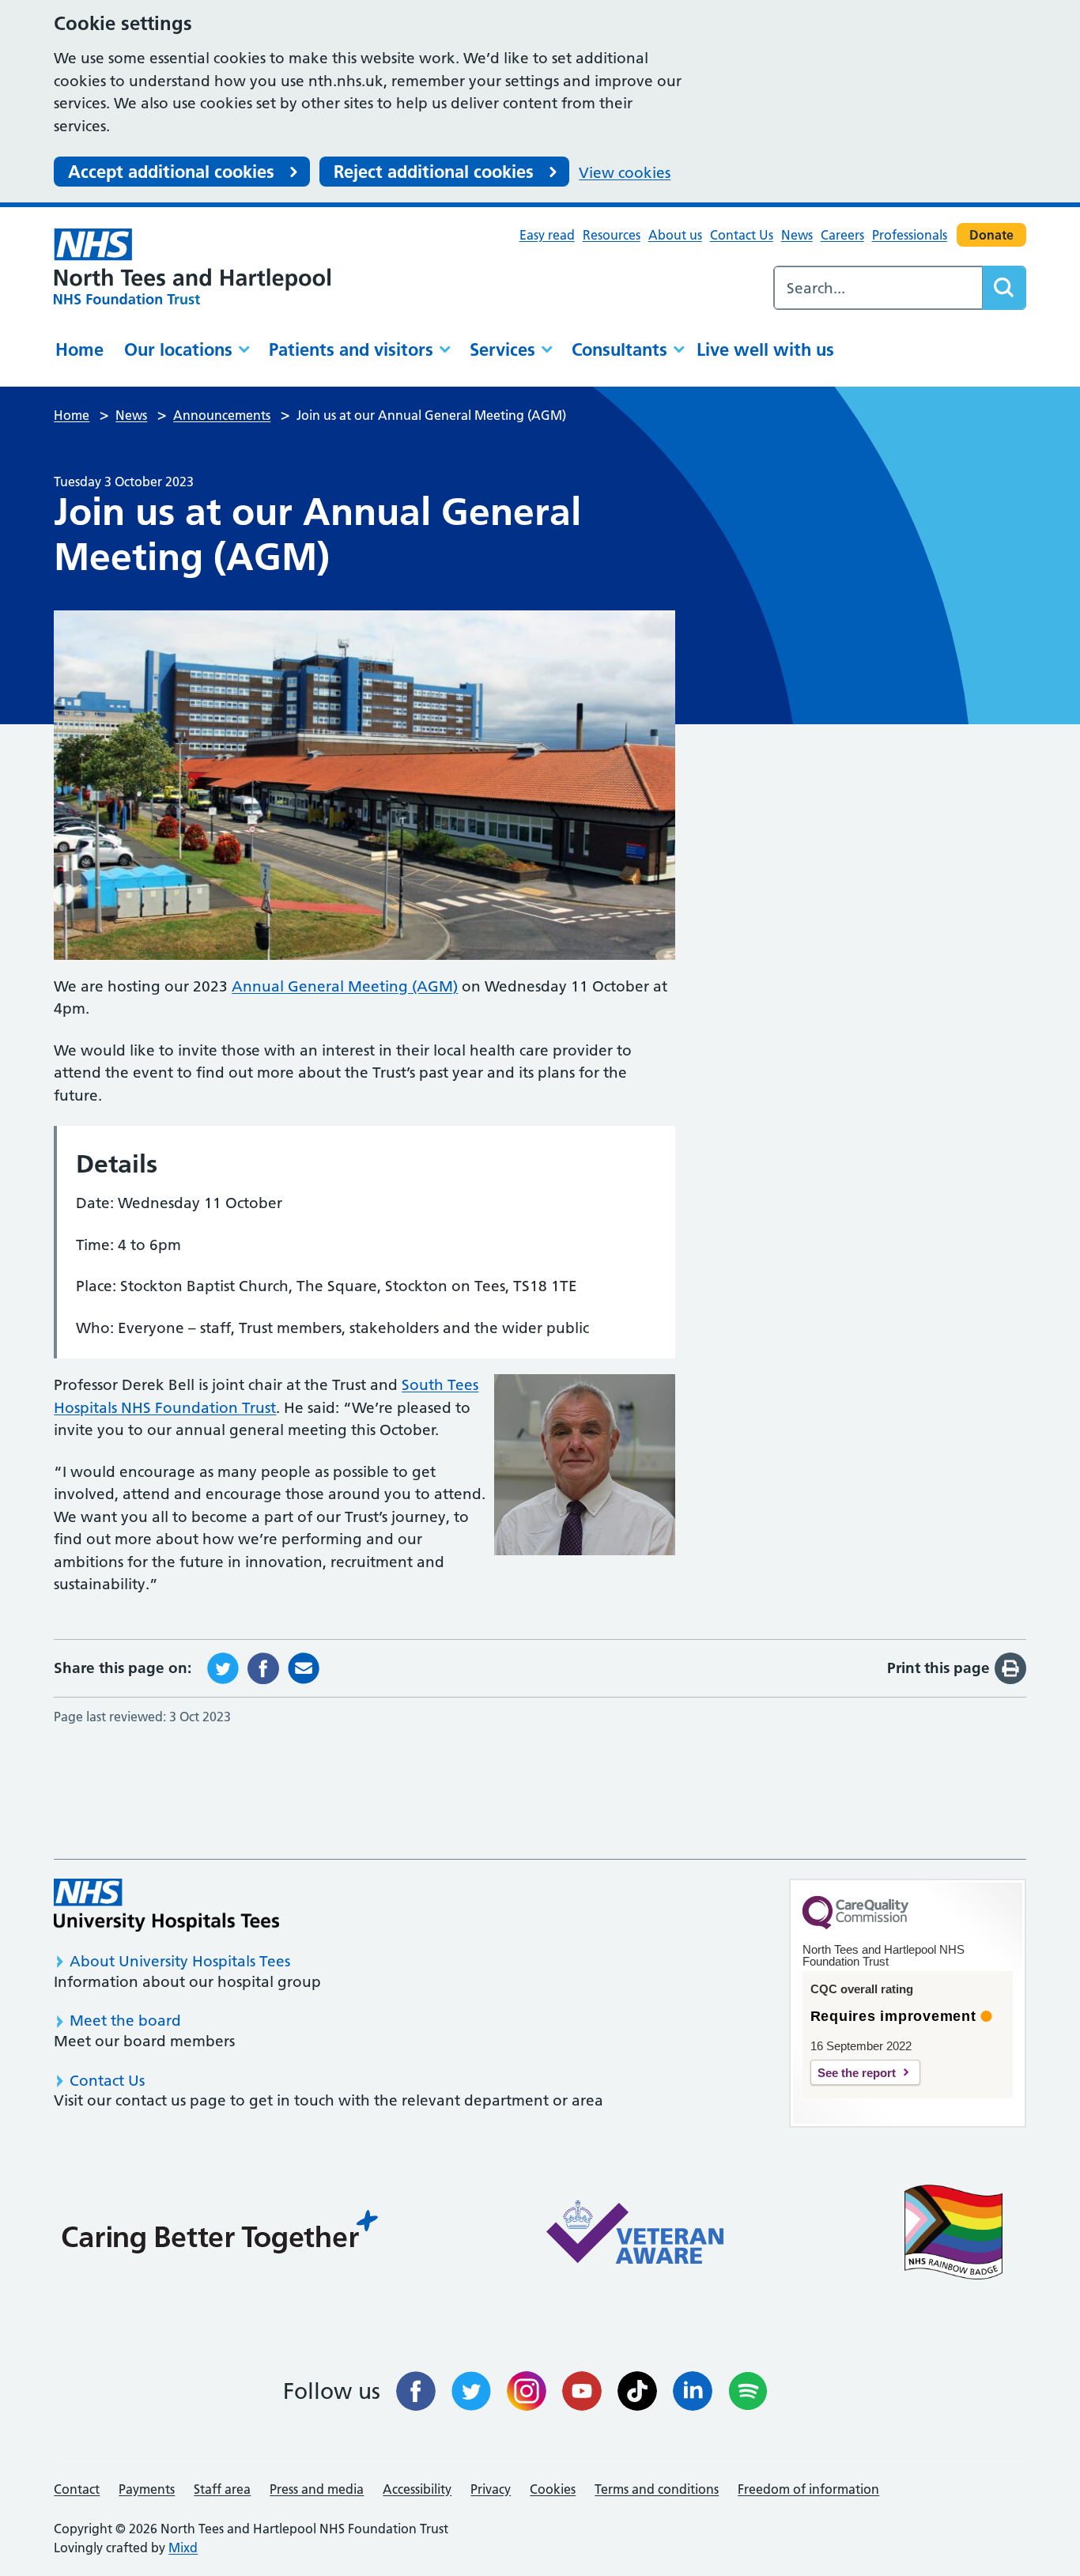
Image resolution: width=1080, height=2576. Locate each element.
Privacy (491, 2489)
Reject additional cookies (434, 172)
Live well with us (765, 349)
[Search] (1004, 288)
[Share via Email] (304, 1667)
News (797, 235)
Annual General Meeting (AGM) (345, 986)
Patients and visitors (351, 349)
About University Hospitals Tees (180, 1961)
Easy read (547, 235)
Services (502, 349)
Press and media (317, 2489)
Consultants (619, 349)
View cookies (625, 173)
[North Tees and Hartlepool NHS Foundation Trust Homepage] (192, 266)
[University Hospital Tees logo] (166, 1905)
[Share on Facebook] (263, 1667)
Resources (612, 235)
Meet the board (125, 2021)
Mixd (183, 2548)
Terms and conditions (657, 2489)
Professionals (910, 235)
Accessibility (417, 2489)
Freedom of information (808, 2489)
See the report (857, 2073)
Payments (147, 2489)
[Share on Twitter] (223, 1667)
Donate (991, 235)
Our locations (178, 349)
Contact (77, 2489)
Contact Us (742, 235)
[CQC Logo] (855, 1925)
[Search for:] (878, 288)
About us (675, 235)
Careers (842, 235)
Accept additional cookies (171, 172)
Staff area (222, 2489)
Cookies (553, 2489)
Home (79, 349)
